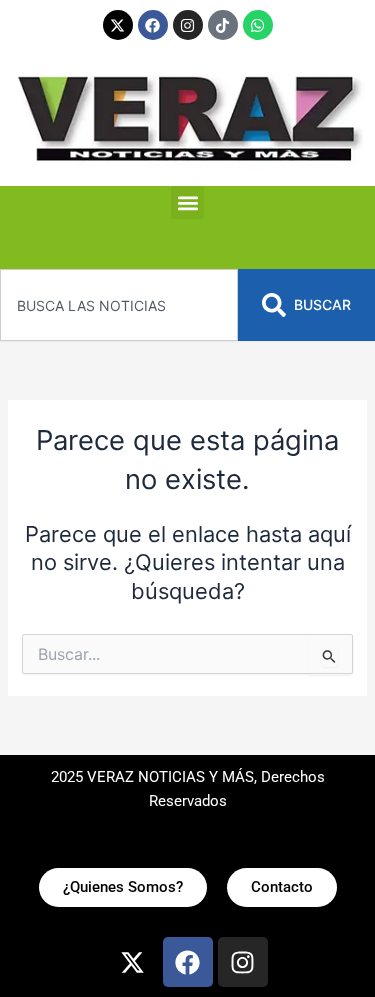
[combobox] (119, 305)
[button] (187, 202)
